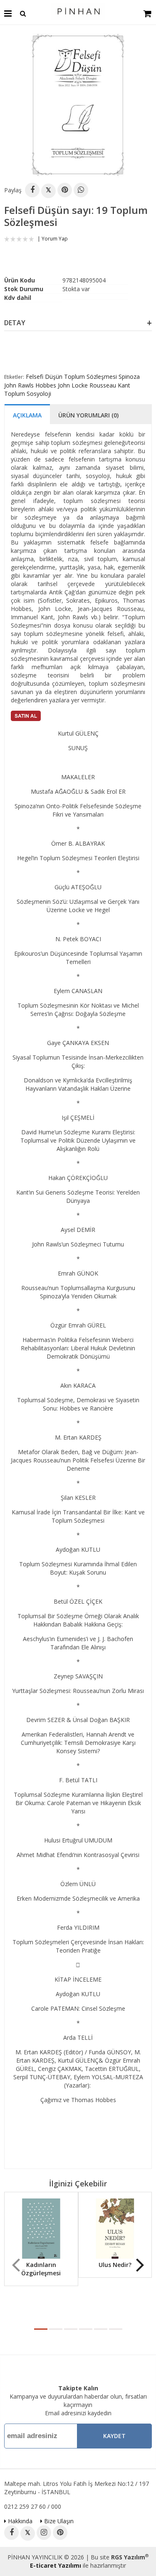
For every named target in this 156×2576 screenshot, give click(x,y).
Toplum (15, 394)
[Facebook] (32, 190)
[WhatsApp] (81, 190)
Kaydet (114, 2436)
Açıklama (27, 415)
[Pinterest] (65, 190)
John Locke (73, 385)
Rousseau (103, 385)
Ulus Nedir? (115, 2265)
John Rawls (19, 385)
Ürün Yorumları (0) (88, 415)
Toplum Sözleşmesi (90, 377)
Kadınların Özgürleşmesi (41, 2269)
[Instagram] (44, 2533)
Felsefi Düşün (44, 377)
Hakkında (19, 2521)
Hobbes (46, 385)
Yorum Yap (55, 239)
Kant (124, 385)
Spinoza (129, 377)
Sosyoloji (39, 394)
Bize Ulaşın (58, 2521)
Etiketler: (14, 377)
